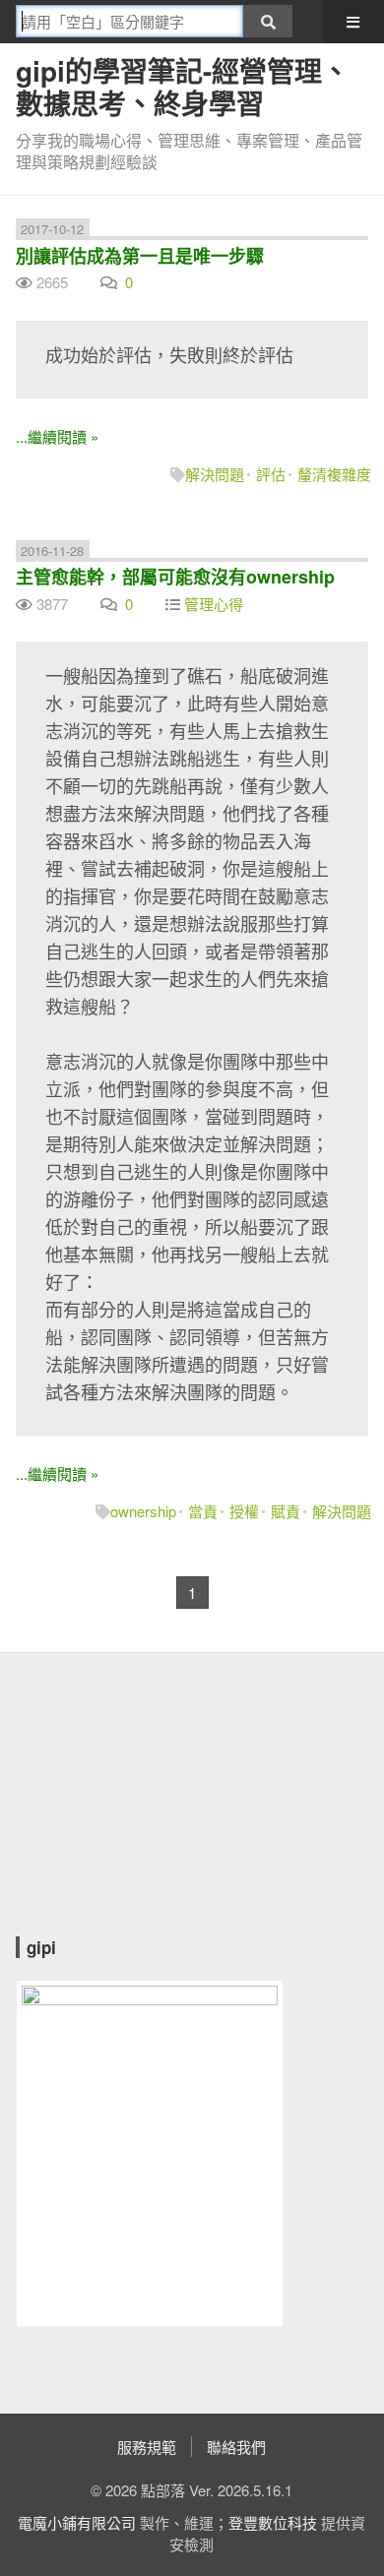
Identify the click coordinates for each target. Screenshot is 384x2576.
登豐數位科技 (273, 2522)
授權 (244, 1511)
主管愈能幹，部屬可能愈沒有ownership (175, 577)
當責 (203, 1511)
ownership (143, 1511)
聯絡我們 (236, 2447)
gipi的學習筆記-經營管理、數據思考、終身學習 (183, 87)
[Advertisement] (139, 1809)
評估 (271, 474)
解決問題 (215, 474)
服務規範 (147, 2447)
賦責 (286, 1511)
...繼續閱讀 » (57, 436)
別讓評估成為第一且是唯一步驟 (140, 256)
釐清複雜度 (334, 474)
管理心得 (214, 604)
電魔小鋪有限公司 (77, 2522)
